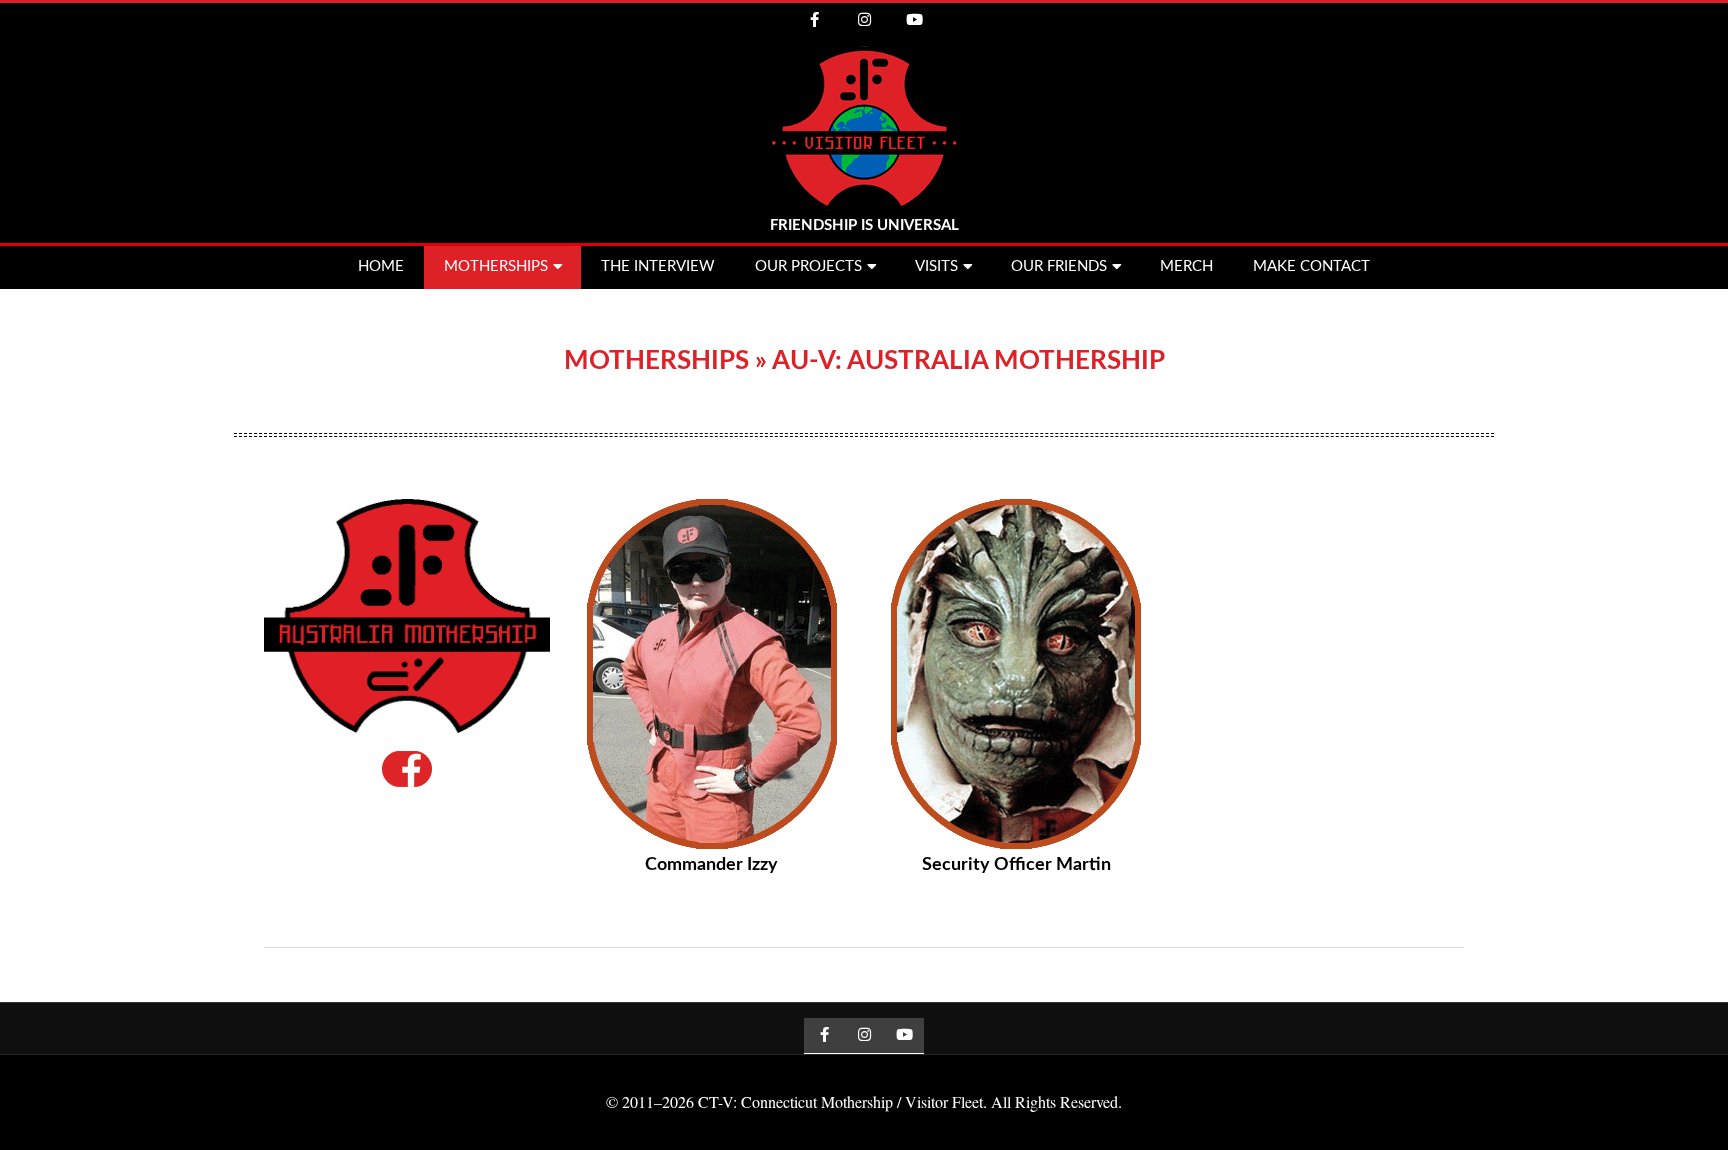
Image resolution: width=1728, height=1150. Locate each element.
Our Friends (1059, 266)
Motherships (496, 266)
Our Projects (808, 266)
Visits (936, 266)
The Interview (658, 266)
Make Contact (1311, 266)
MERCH (1186, 266)
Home (381, 266)
